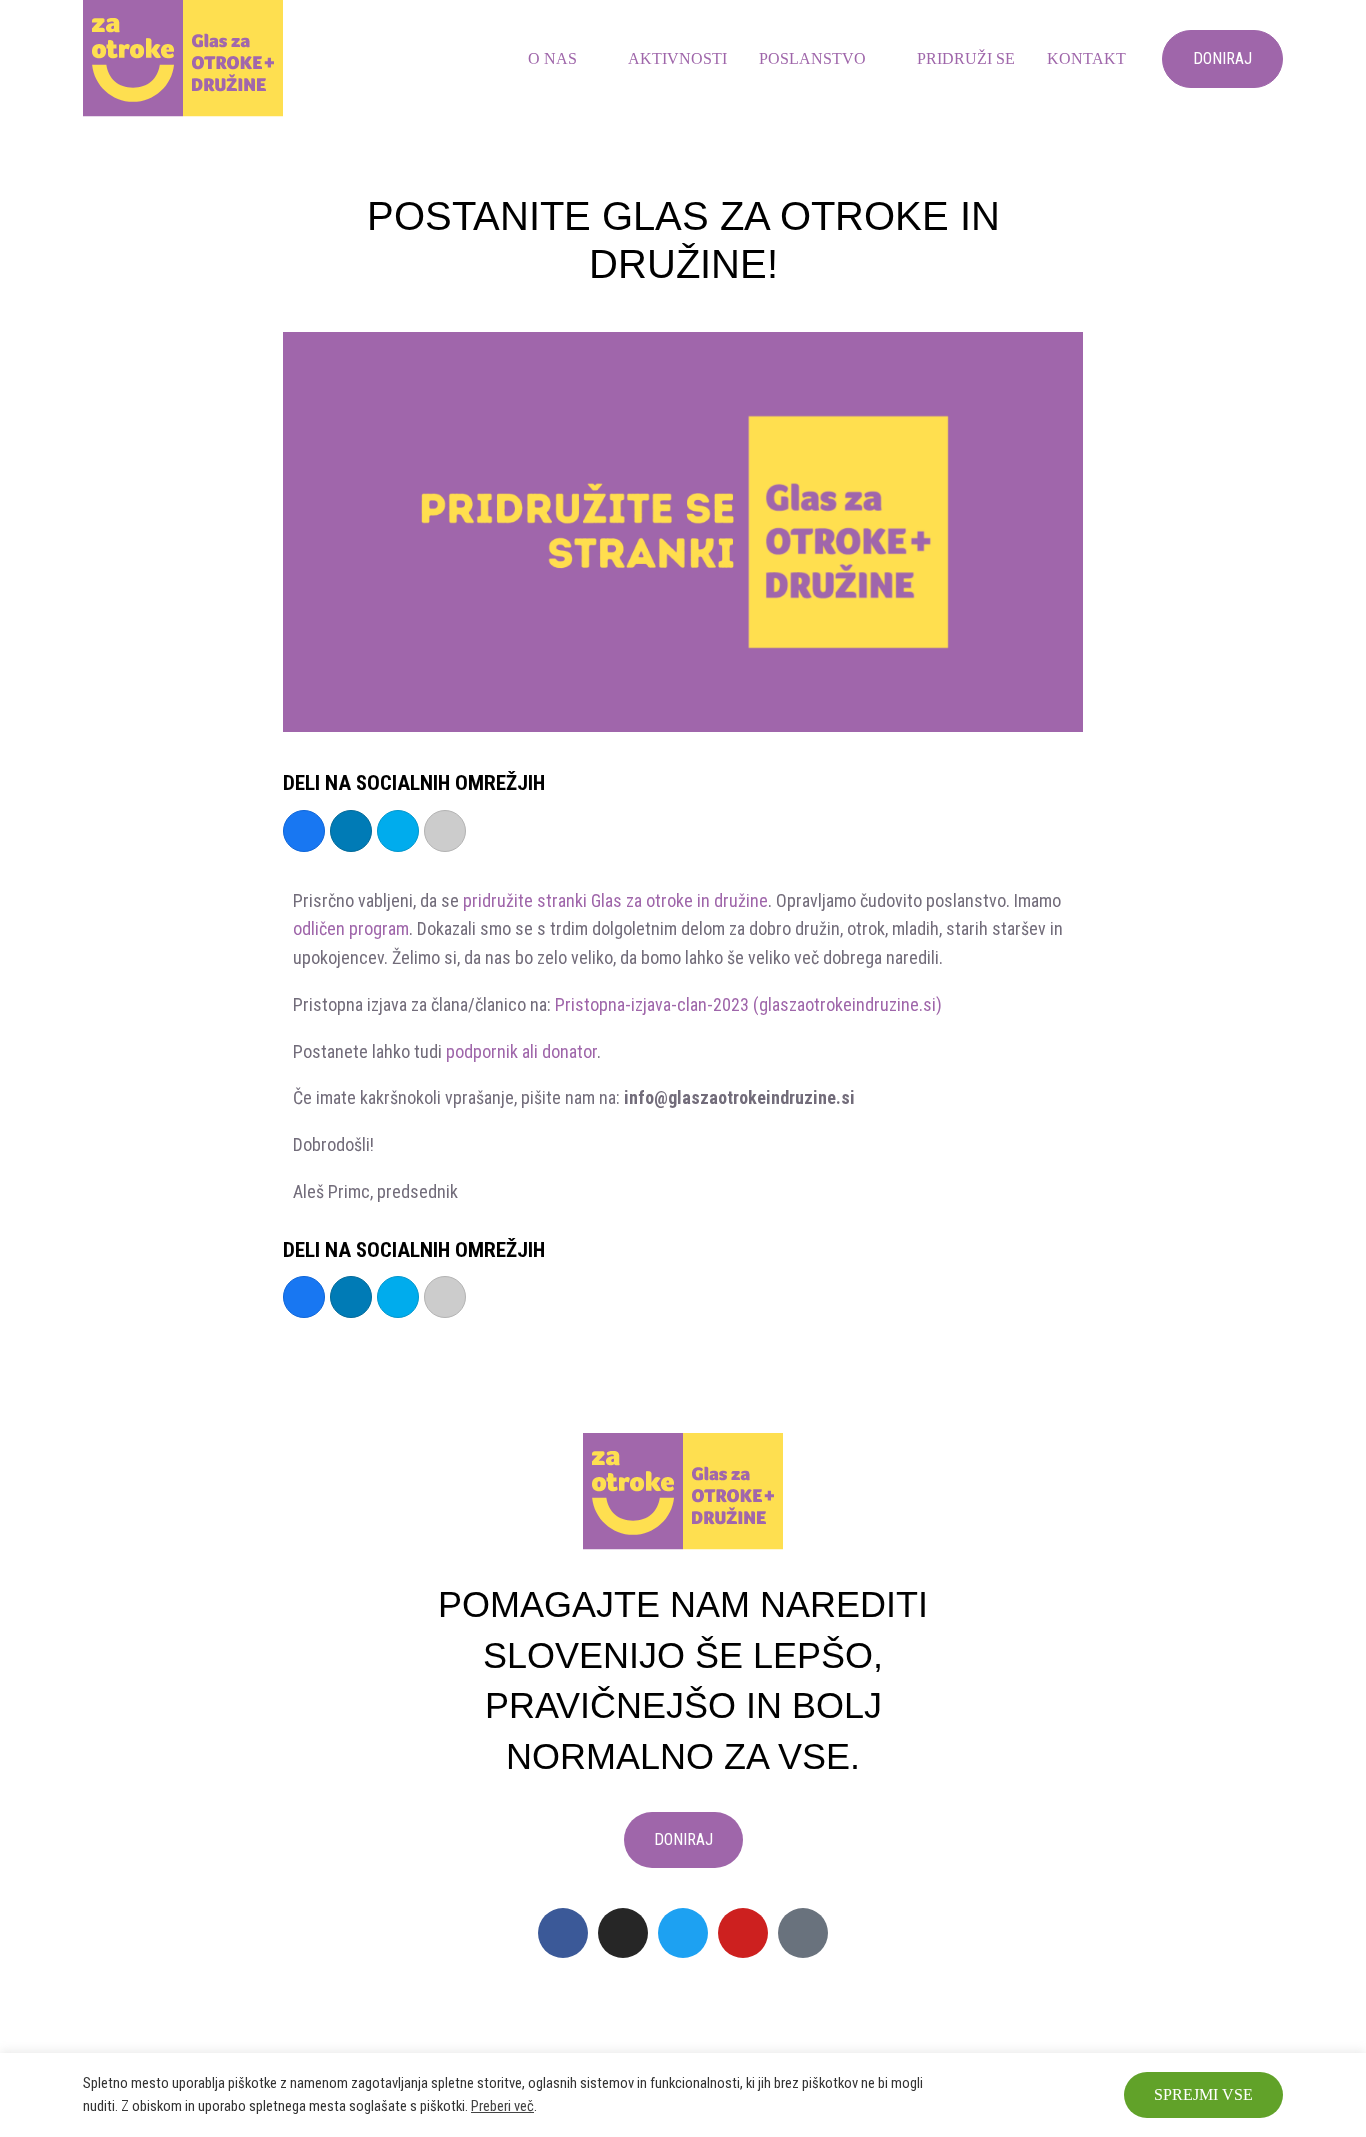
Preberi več (502, 2106)
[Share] (304, 831)
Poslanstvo (812, 58)
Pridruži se (966, 58)
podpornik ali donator (521, 1051)
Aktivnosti (677, 58)
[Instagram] (623, 1933)
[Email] (445, 831)
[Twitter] (683, 1933)
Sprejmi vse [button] (1203, 2094)
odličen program (351, 928)
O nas (552, 58)
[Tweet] (398, 831)
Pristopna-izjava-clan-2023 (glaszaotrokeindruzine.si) (748, 1004)
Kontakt (1086, 58)
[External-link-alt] (803, 1933)
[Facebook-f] (563, 1933)
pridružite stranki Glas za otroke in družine (615, 900)
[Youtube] (743, 1933)
